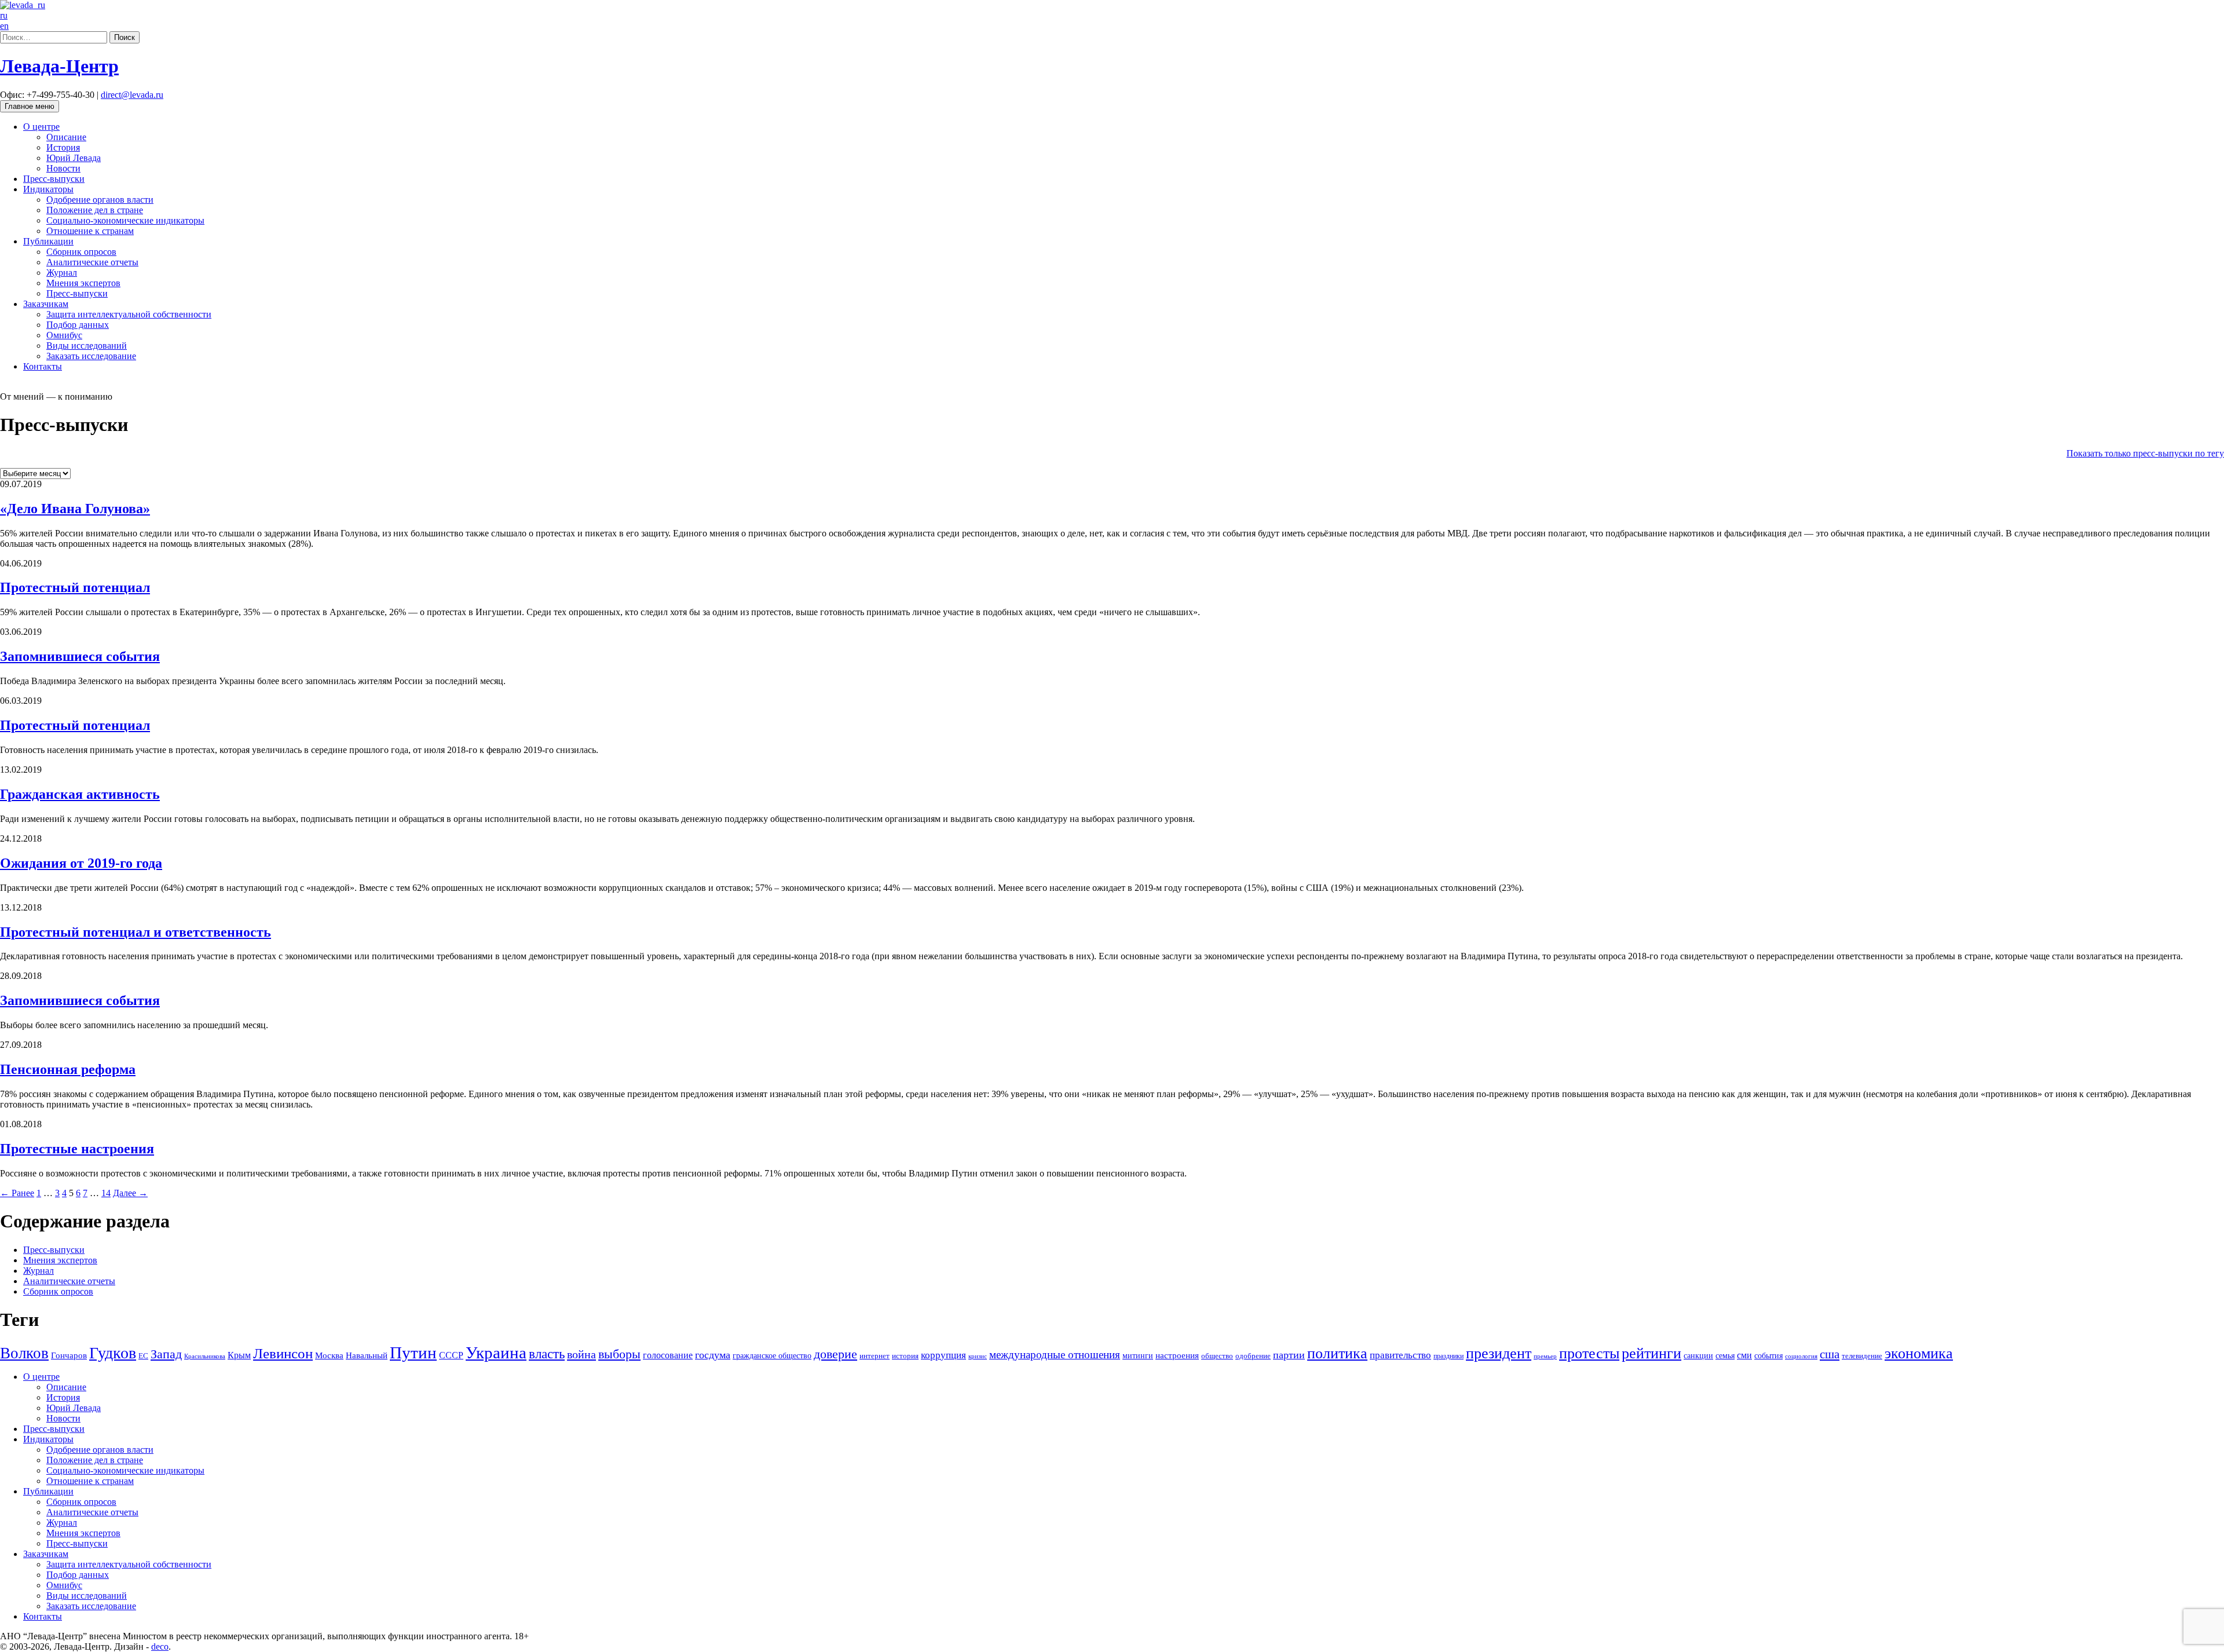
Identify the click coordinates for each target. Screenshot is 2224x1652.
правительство (1400, 1355)
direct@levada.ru (132, 95)
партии (1289, 1355)
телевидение (1862, 1356)
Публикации (48, 241)
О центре (41, 127)
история (905, 1356)
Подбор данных (78, 325)
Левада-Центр (59, 66)
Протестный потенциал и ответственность (136, 932)
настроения (1177, 1355)
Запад (166, 1354)
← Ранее (17, 1193)
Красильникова (205, 1356)
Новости (63, 168)
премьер (1545, 1356)
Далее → (130, 1193)
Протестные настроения (77, 1149)
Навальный (367, 1355)
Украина (496, 1353)
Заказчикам (46, 304)
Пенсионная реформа (68, 1069)
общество (1217, 1356)
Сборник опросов (81, 252)
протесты (1589, 1353)
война (581, 1354)
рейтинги (1651, 1353)
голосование (668, 1355)
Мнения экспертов (83, 283)
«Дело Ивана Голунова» (75, 509)
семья (1725, 1356)
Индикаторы (48, 189)
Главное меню (30, 106)
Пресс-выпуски (54, 179)
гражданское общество (772, 1356)
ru (4, 15)
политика (1337, 1353)
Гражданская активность (80, 794)
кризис (978, 1356)
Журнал (62, 273)
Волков (24, 1353)
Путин (413, 1353)
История (63, 147)
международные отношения (1055, 1355)
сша (1830, 1354)
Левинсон (283, 1353)
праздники (1448, 1356)
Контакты (43, 366)
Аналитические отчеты (92, 262)
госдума (713, 1355)
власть (547, 1354)
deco (160, 1646)
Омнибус (64, 335)
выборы (619, 1354)
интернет (875, 1356)
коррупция (943, 1355)
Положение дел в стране (95, 210)
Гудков (113, 1353)
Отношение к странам (90, 231)
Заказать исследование (91, 356)
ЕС (143, 1356)
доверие (835, 1354)
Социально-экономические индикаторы (125, 220)
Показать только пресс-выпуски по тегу (2145, 453)
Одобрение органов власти (100, 200)
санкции (1698, 1355)
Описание (66, 137)
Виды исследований (87, 346)
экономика (1919, 1353)
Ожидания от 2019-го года (81, 863)
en (4, 26)
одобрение (1253, 1356)
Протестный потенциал (75, 587)
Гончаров (69, 1355)
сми (1744, 1355)
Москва (329, 1355)
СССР (451, 1355)
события (1768, 1355)
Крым (239, 1355)
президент (1499, 1353)
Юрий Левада (74, 158)
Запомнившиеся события (80, 656)
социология (1801, 1356)
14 (106, 1193)
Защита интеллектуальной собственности (129, 314)
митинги (1138, 1355)
